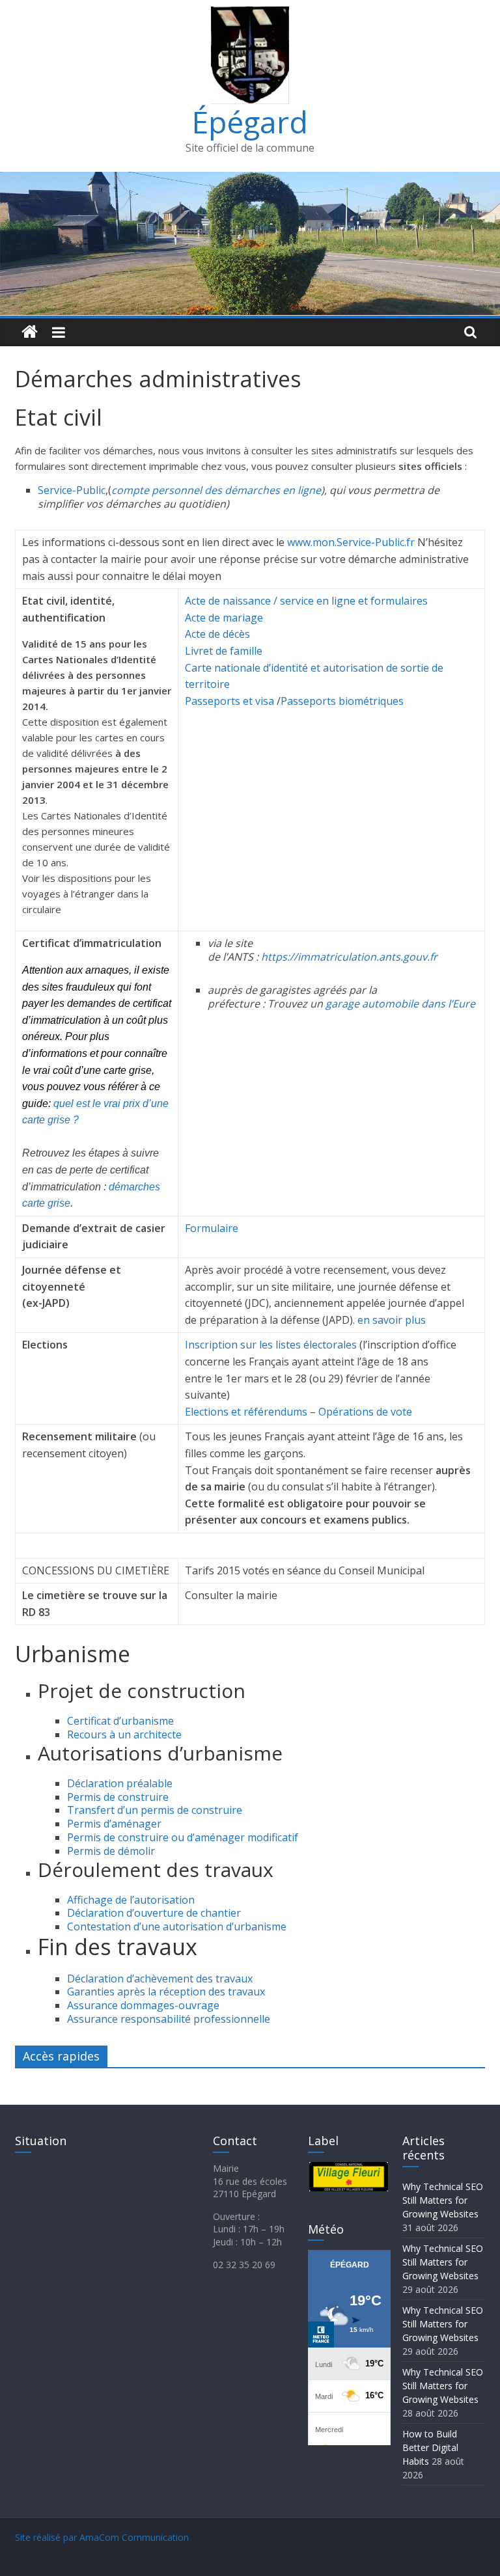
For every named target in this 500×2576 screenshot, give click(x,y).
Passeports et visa (229, 701)
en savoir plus (392, 1320)
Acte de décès (217, 634)
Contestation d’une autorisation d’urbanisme (177, 1926)
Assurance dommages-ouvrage (143, 2005)
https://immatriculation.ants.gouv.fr (349, 957)
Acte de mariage (224, 618)
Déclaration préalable (120, 1783)
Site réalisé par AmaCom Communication (102, 2537)
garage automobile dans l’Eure (400, 1004)
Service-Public (72, 490)
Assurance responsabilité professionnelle (169, 2019)
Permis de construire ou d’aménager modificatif (183, 1837)
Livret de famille (224, 651)
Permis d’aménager (114, 1824)
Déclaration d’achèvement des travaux (160, 1979)
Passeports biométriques (342, 701)
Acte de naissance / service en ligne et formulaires (306, 601)
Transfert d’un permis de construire (155, 1810)
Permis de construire (118, 1797)
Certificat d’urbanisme (120, 1721)
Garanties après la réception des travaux (166, 1992)
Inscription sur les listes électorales (271, 1345)
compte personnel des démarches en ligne (216, 490)
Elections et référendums (246, 1412)
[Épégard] (250, 180)
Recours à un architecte (124, 1734)
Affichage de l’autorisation (131, 1900)
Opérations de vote (367, 1412)
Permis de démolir (111, 1851)
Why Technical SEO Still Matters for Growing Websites (443, 2200)
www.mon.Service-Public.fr (352, 542)
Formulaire (212, 1228)
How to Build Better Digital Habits (430, 2447)
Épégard (250, 122)
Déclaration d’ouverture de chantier (154, 1913)
